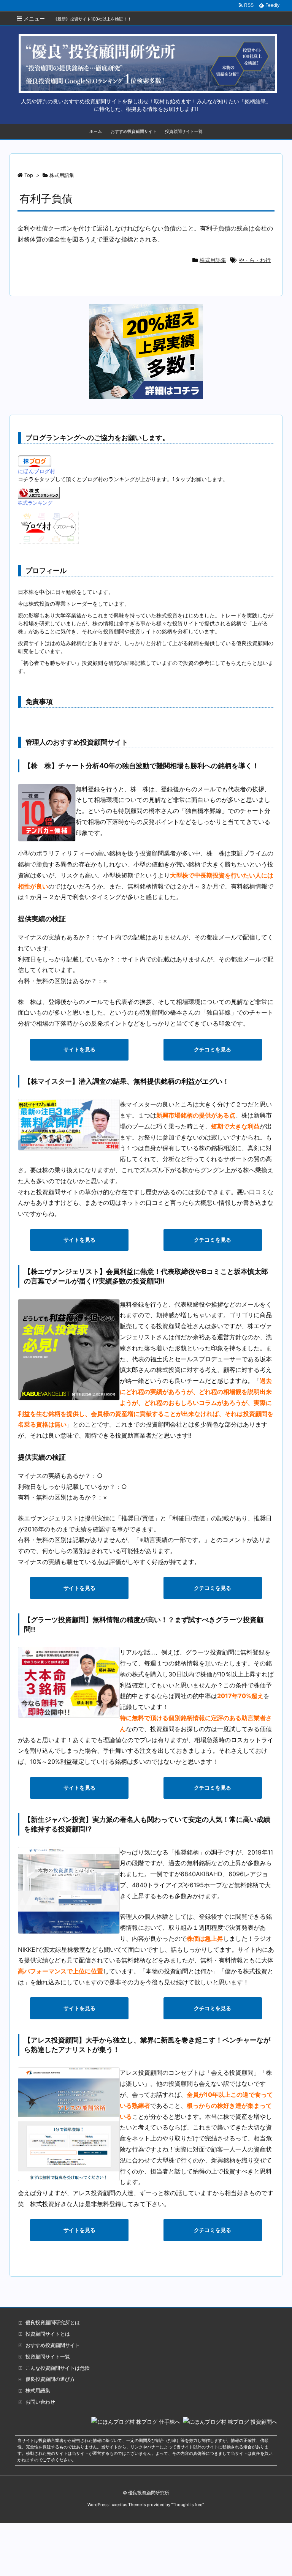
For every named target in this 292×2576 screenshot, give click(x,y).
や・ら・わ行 (255, 260)
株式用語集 (213, 260)
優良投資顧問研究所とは (53, 2323)
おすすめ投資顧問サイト (134, 131)
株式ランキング (35, 503)
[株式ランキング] (39, 492)
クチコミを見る (213, 1049)
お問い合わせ (40, 2402)
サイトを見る (79, 1049)
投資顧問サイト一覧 (184, 131)
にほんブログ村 (36, 471)
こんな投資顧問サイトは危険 (58, 2368)
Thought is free (187, 2505)
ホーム (96, 131)
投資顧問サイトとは (48, 2334)
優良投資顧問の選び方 (50, 2379)
